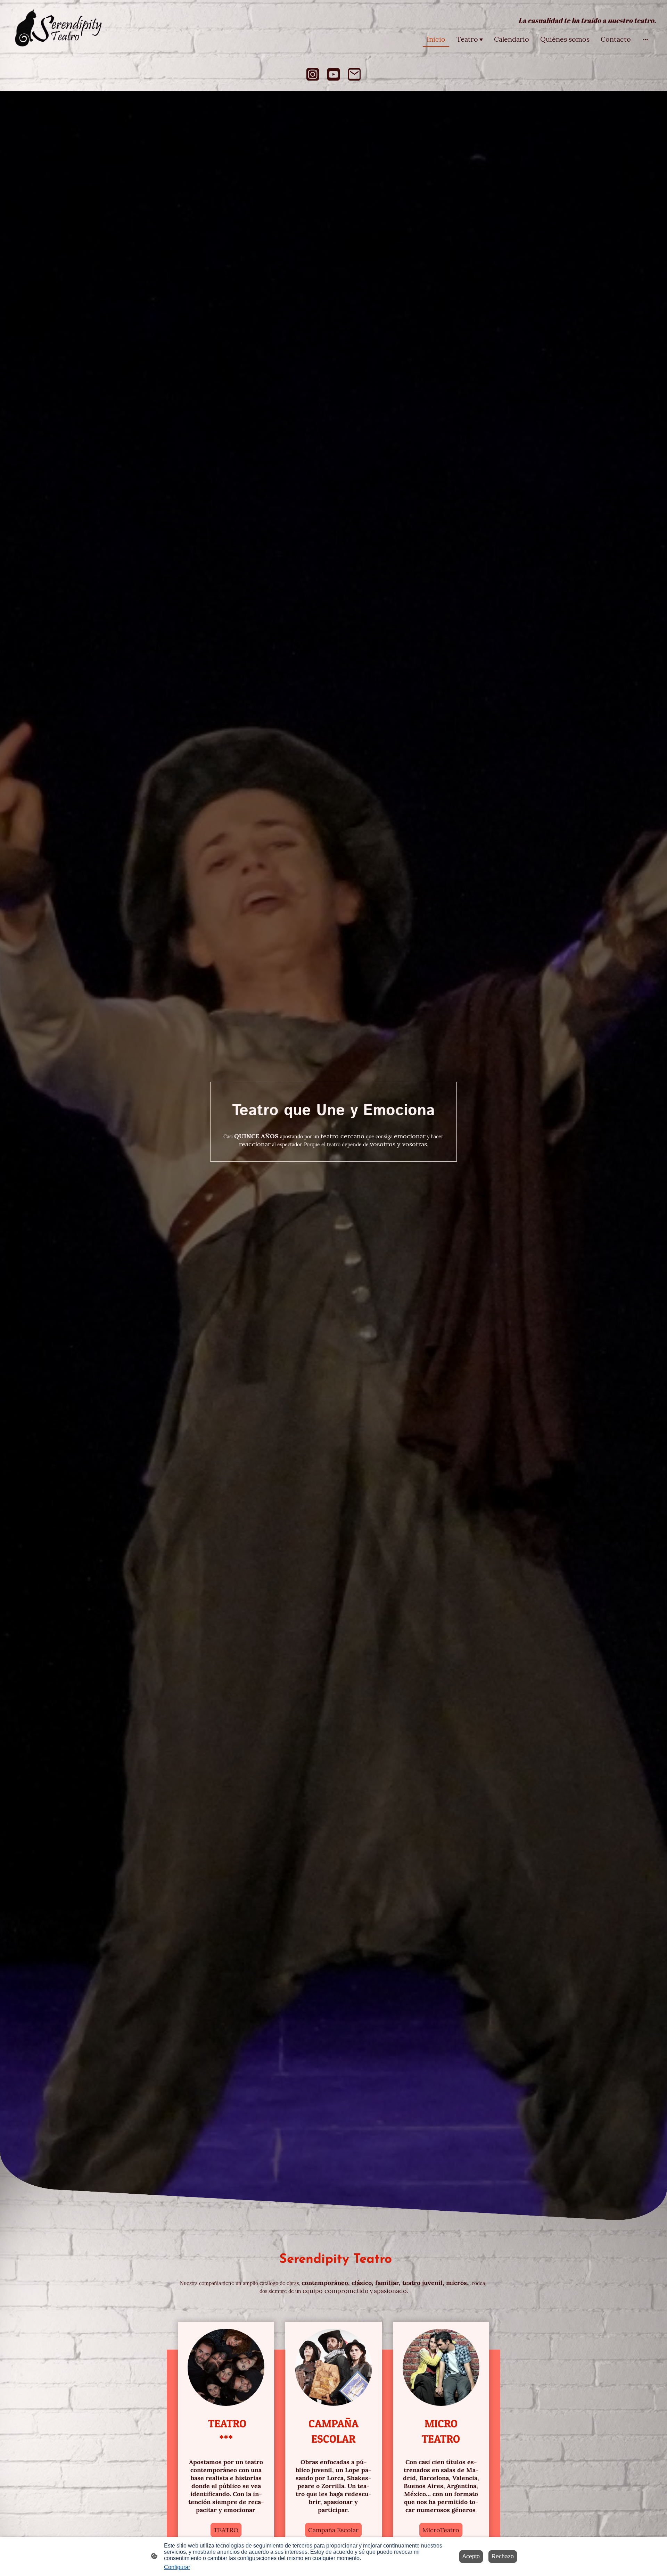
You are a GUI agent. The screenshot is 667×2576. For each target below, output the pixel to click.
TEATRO (226, 2530)
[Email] (354, 74)
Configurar (177, 2567)
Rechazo (503, 2556)
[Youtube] (333, 74)
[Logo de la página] (60, 28)
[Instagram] (313, 74)
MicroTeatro (441, 2530)
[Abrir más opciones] (645, 39)
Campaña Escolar (333, 2530)
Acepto (471, 2556)
